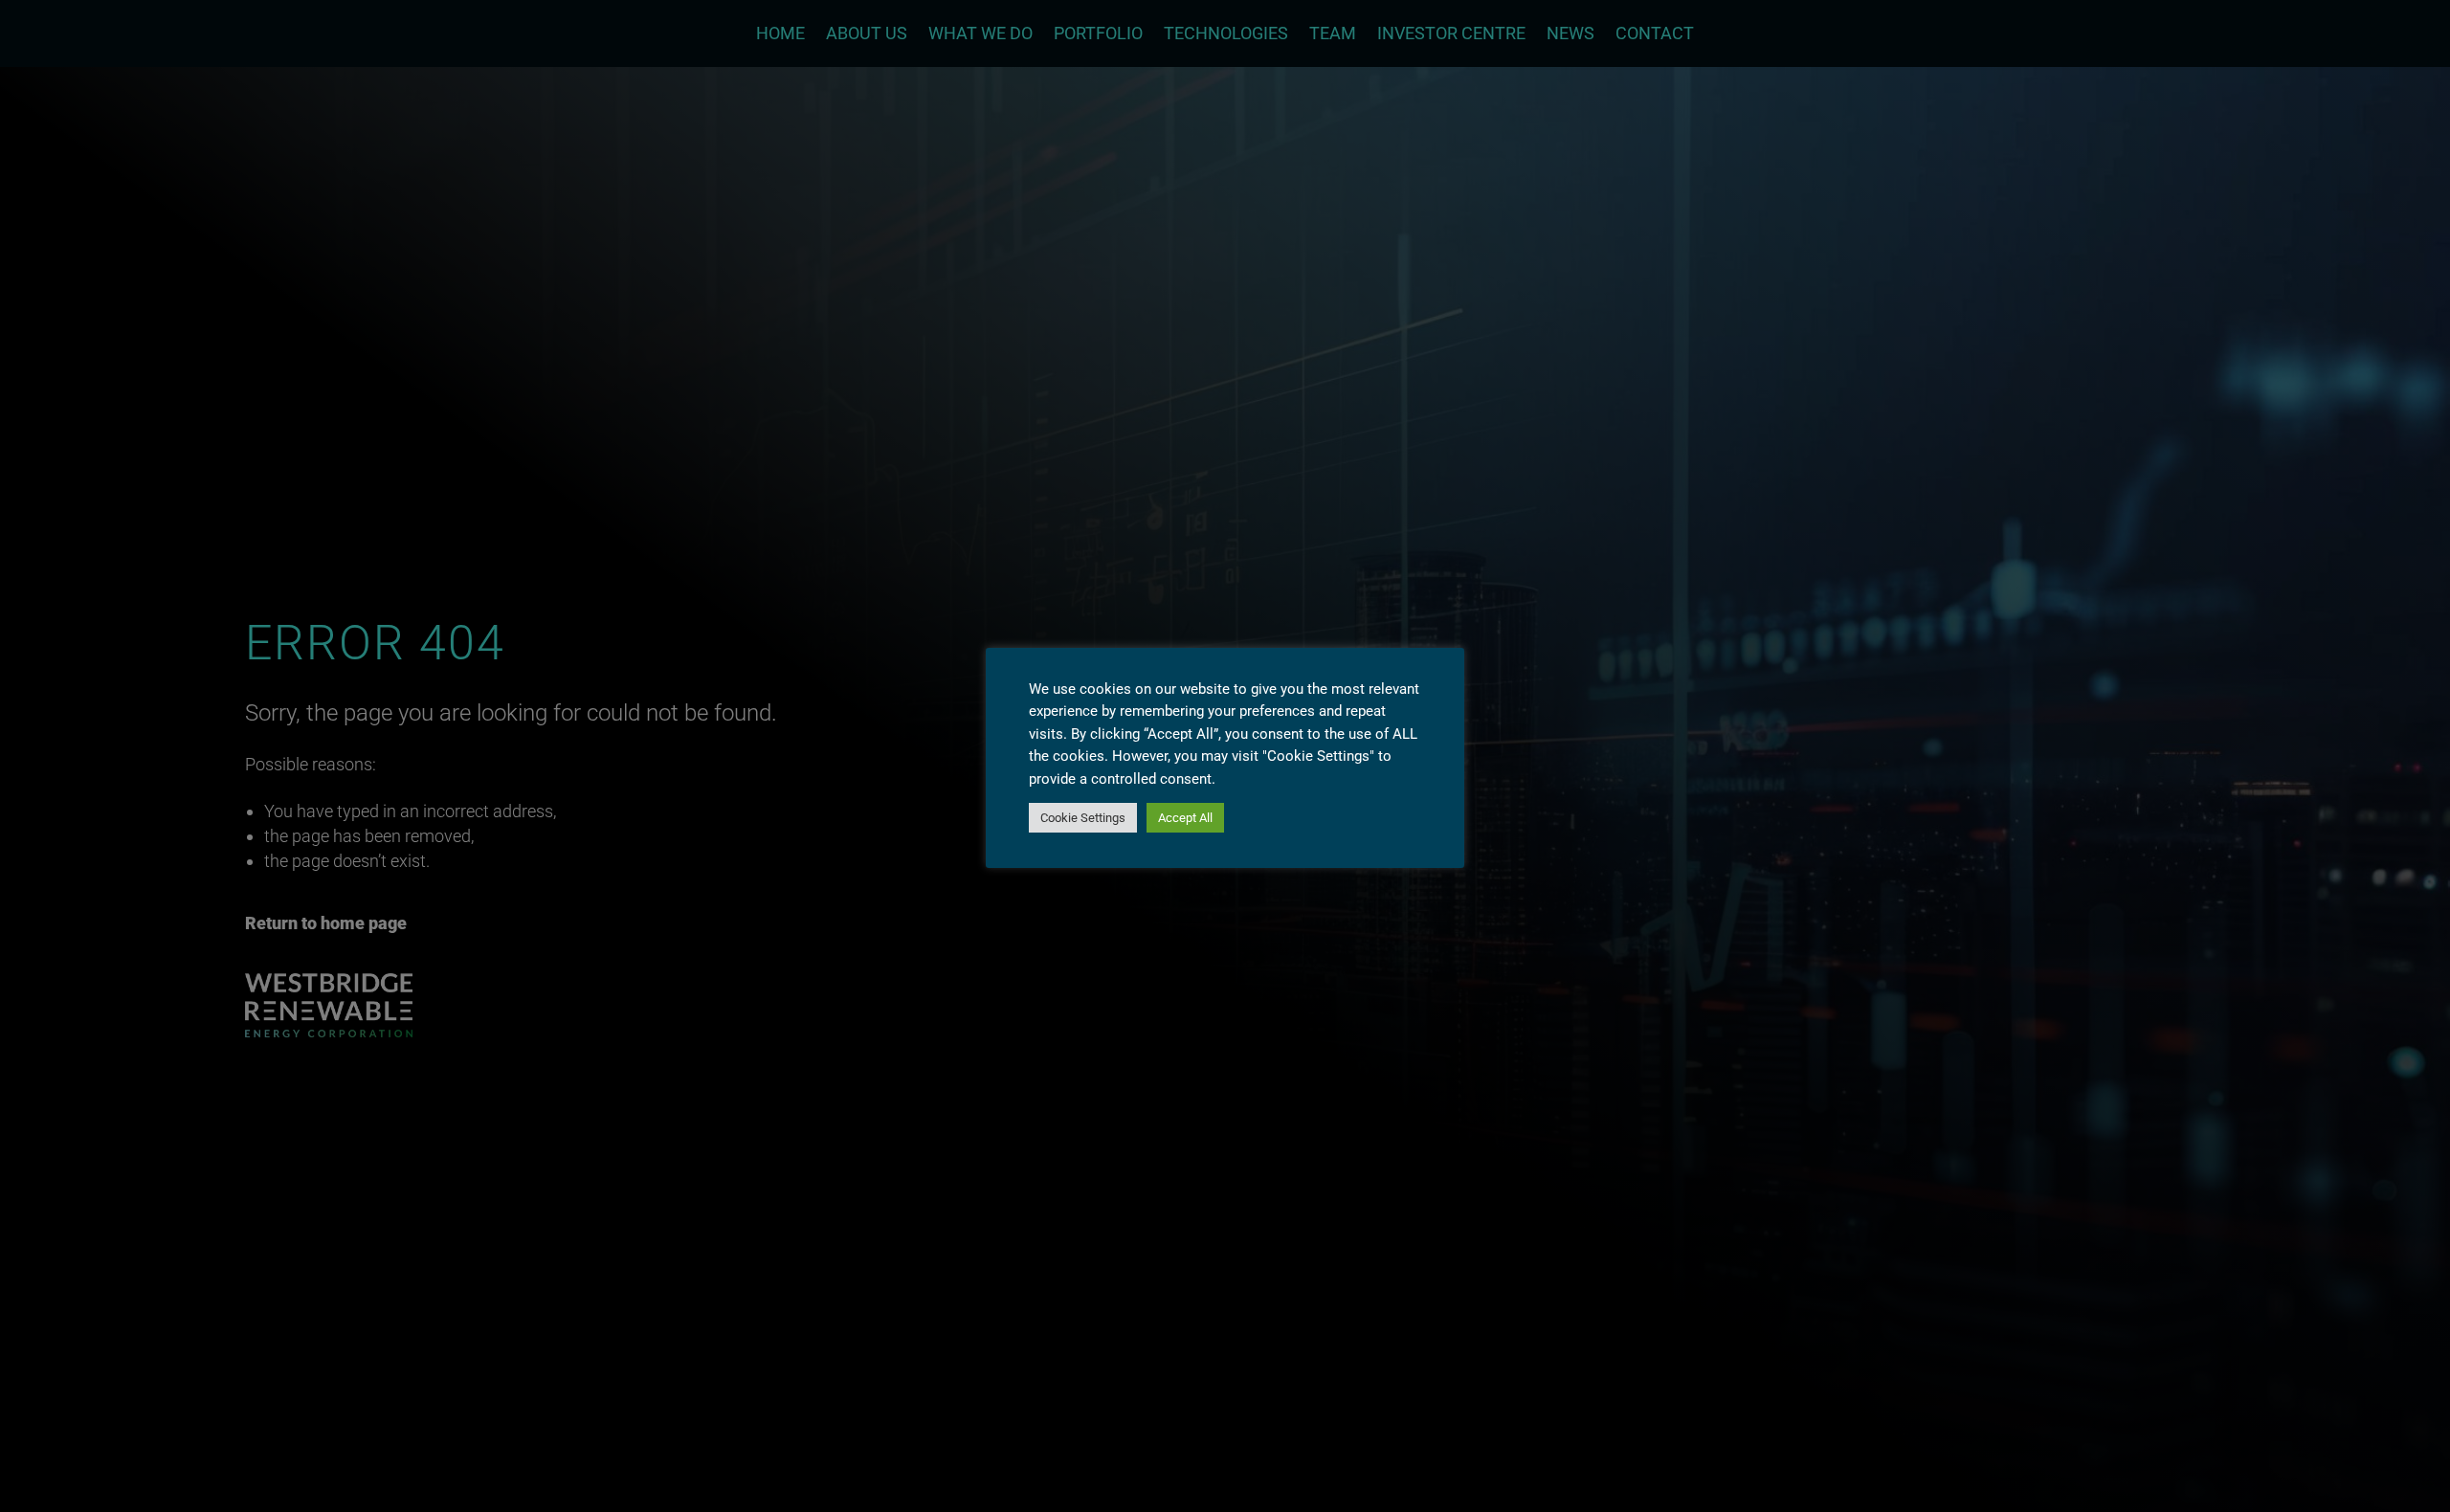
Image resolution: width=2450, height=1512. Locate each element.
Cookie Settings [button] (1083, 818)
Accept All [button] (1185, 818)
